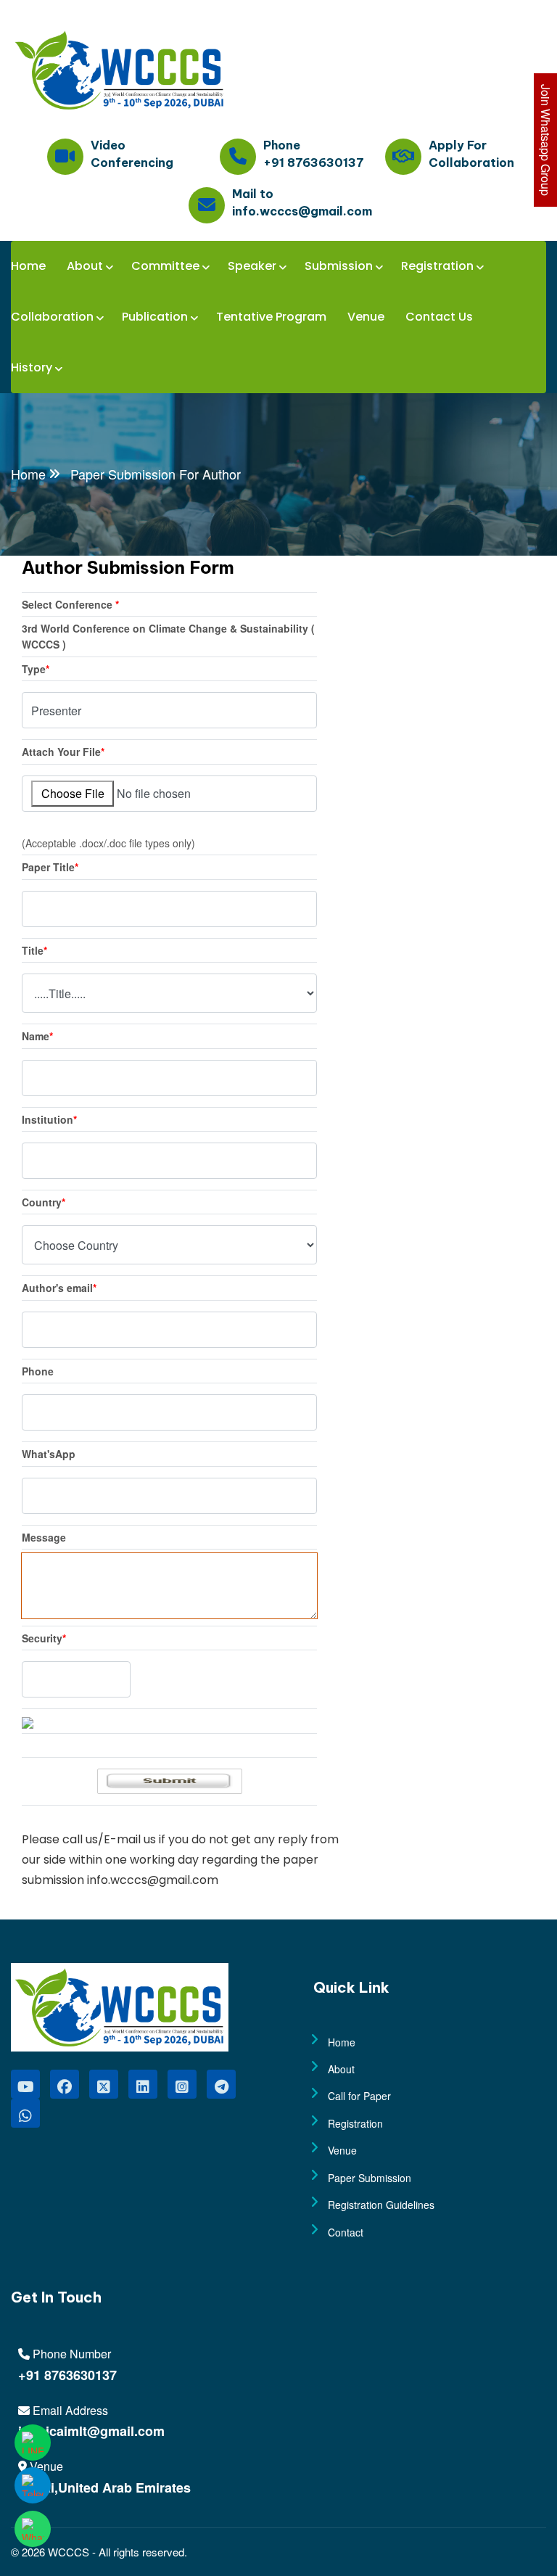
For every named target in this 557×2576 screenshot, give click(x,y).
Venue (366, 317)
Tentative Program (271, 317)
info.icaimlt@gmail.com (91, 2431)
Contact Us (439, 317)
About (85, 266)
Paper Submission (370, 2178)
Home (28, 266)
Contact (346, 2232)
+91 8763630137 (67, 2375)
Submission (339, 266)
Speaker (252, 266)
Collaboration (52, 317)
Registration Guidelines (381, 2205)
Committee (165, 266)
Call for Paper (359, 2096)
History (32, 367)
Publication (155, 317)
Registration (437, 266)
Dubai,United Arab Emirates (104, 2487)
